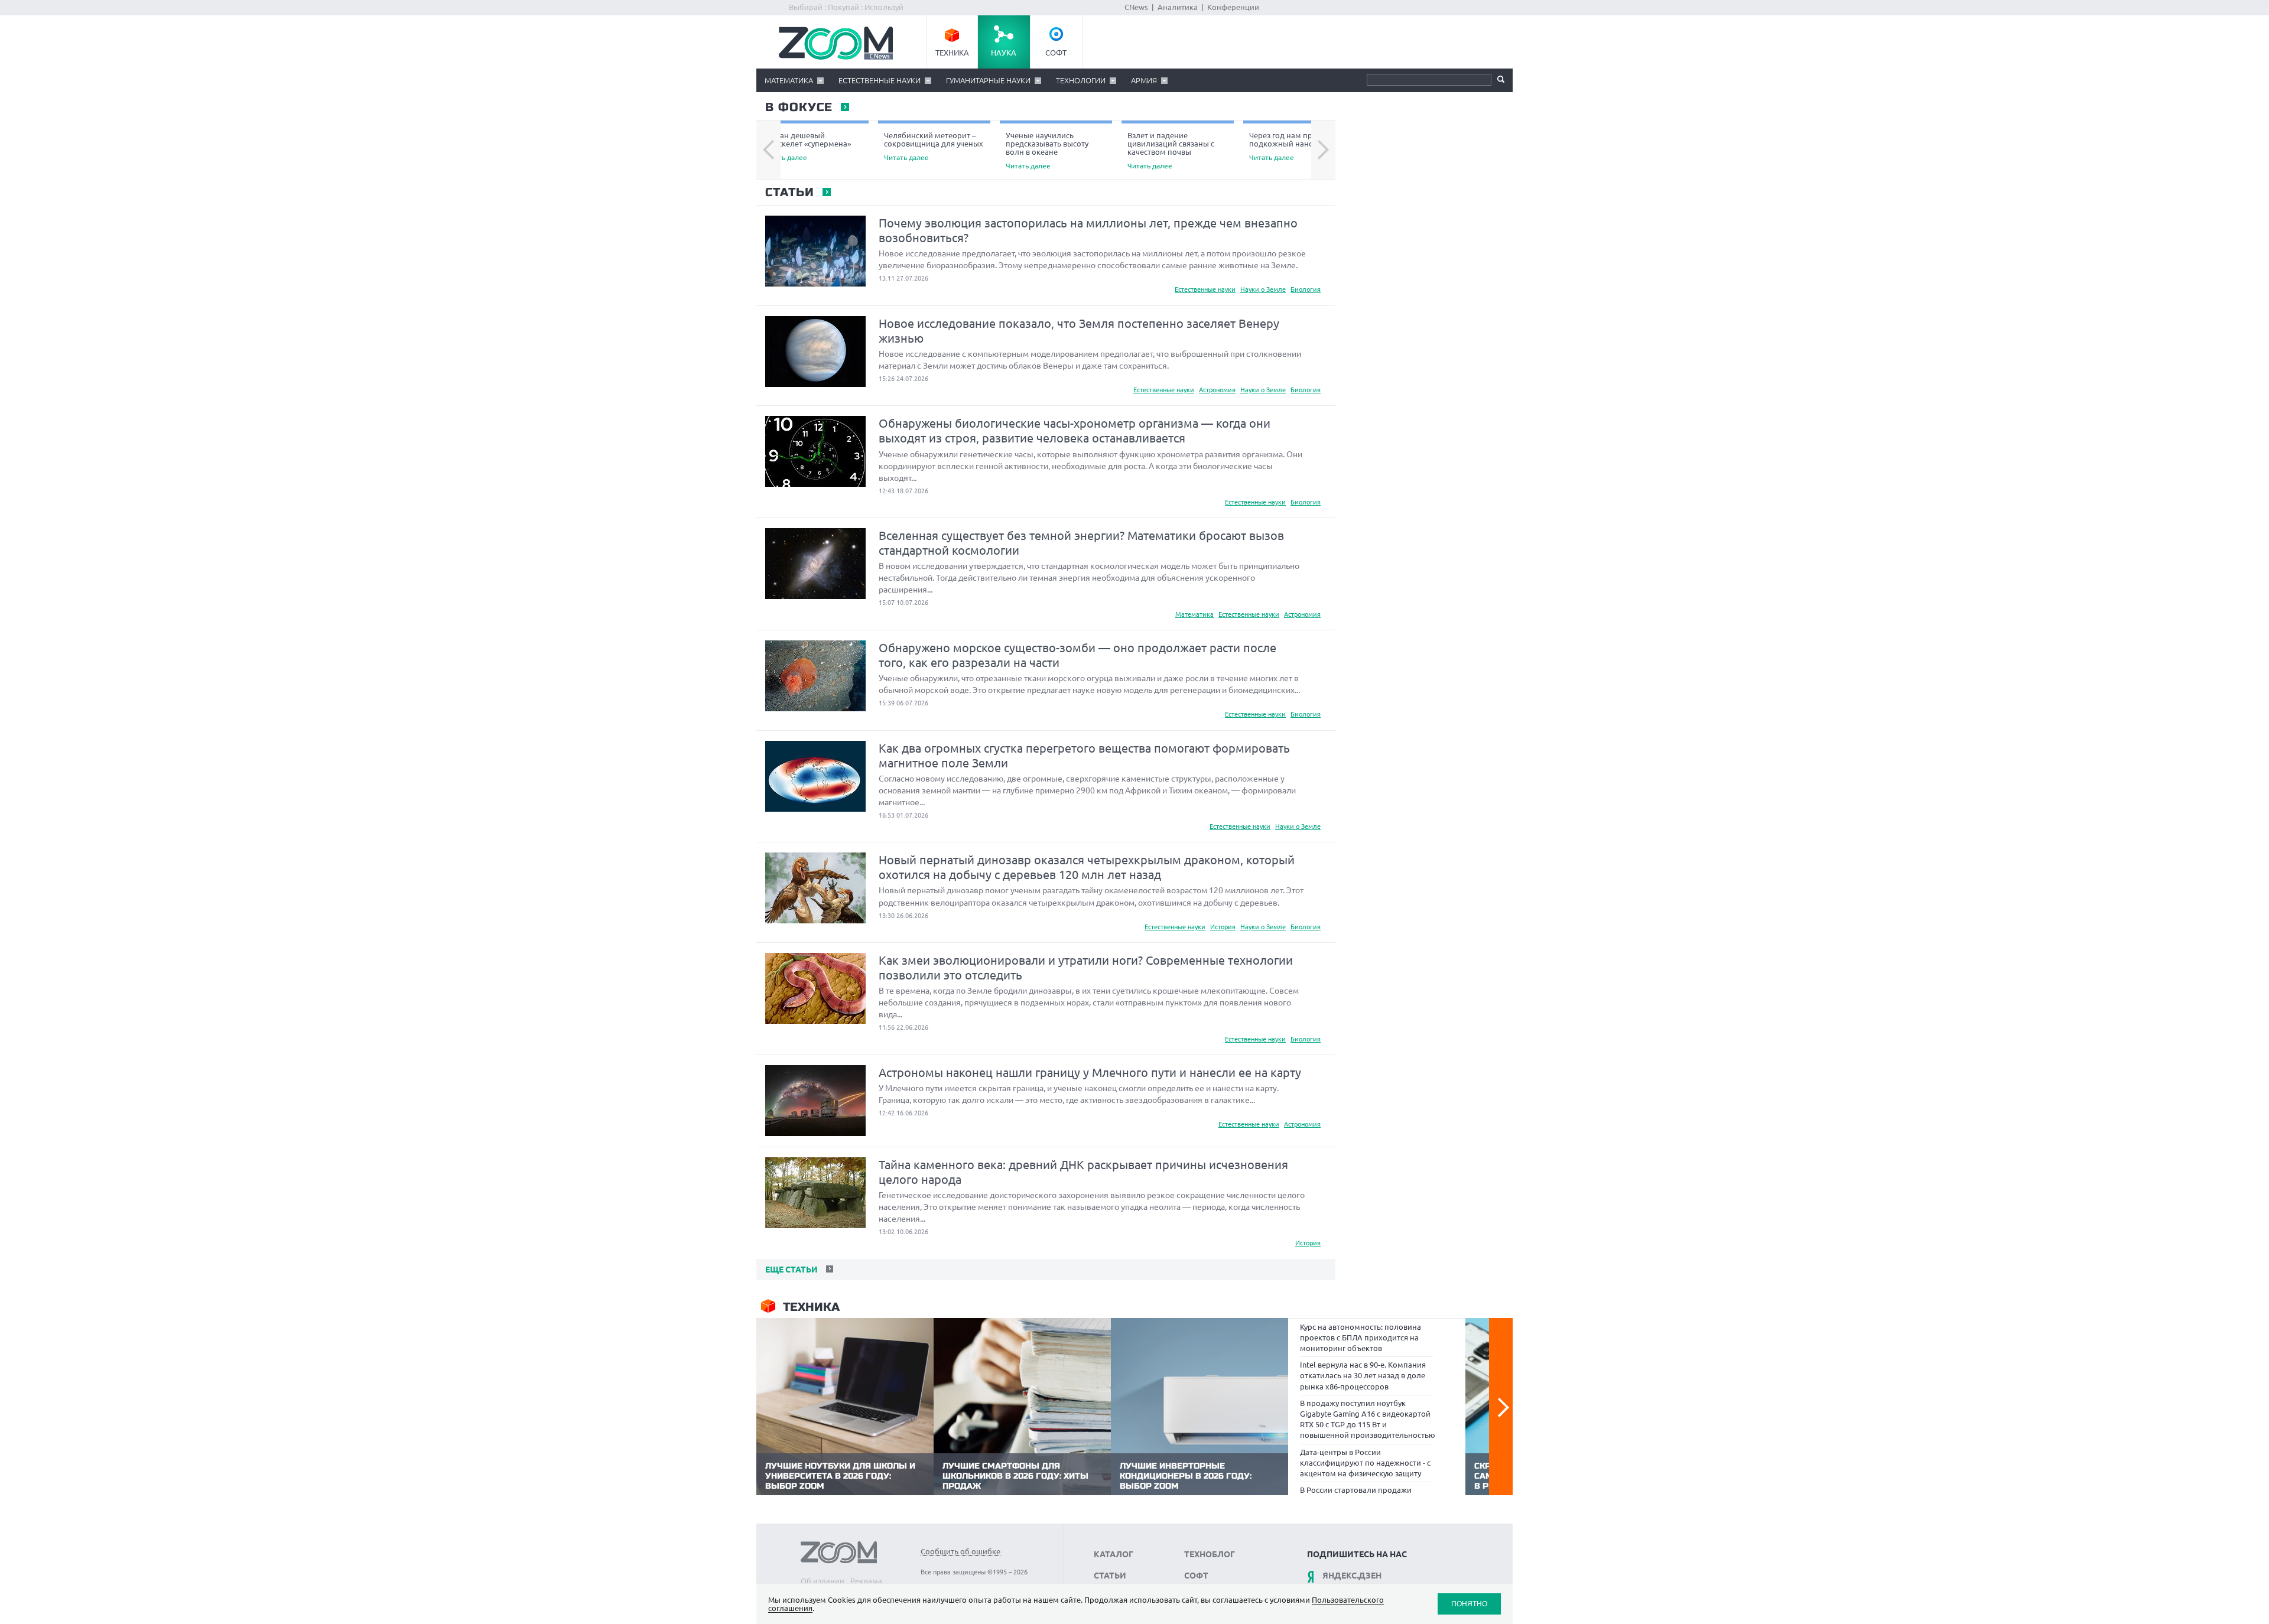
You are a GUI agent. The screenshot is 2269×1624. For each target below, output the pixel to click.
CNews (1136, 7)
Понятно (1469, 1604)
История (1223, 927)
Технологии (1081, 80)
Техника (952, 53)
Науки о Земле (1263, 289)
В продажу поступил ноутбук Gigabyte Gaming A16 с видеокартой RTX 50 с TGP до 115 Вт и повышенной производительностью (1368, 1419)
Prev (768, 150)
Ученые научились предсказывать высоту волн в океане (1047, 150)
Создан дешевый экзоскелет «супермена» (807, 146)
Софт (1056, 53)
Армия (1144, 80)
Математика (789, 80)
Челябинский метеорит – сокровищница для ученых (934, 146)
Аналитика (1178, 7)
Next (1323, 150)
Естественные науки (880, 80)
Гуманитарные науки (988, 80)
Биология (1306, 289)
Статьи (789, 193)
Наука (1004, 53)
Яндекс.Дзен (1352, 1576)
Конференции (1233, 7)
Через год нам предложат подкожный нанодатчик (1297, 146)
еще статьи (790, 1270)
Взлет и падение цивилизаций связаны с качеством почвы (1171, 150)
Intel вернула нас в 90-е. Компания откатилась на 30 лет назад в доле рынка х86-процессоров (1363, 1375)
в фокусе (798, 108)
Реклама (866, 1581)
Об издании (823, 1581)
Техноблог (1210, 1554)
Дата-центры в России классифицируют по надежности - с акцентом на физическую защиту (1365, 1463)
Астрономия (1217, 390)
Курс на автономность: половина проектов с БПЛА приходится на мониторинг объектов (1361, 1337)
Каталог (1114, 1554)
